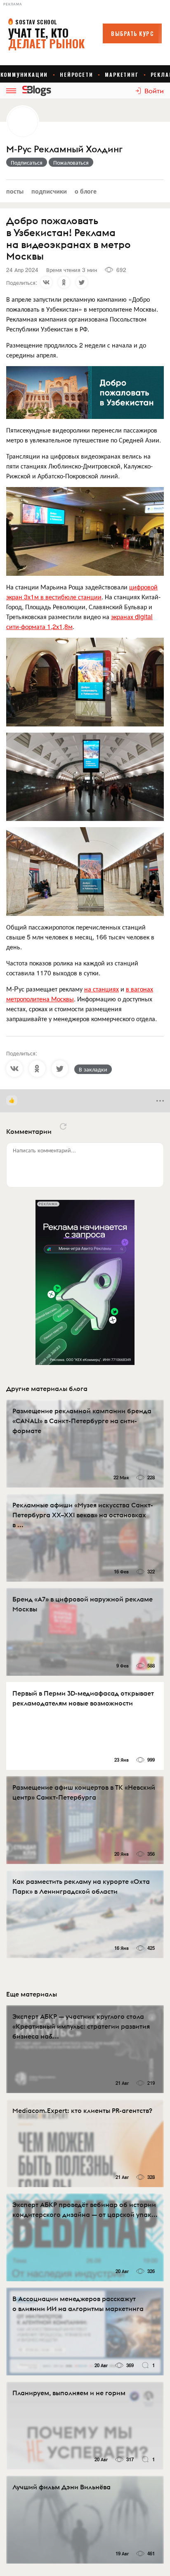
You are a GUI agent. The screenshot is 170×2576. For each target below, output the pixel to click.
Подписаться (27, 162)
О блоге (86, 191)
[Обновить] (63, 1126)
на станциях (102, 989)
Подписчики (49, 191)
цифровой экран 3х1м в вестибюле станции (82, 592)
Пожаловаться (71, 162)
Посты (15, 191)
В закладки (93, 1069)
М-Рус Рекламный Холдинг (64, 149)
